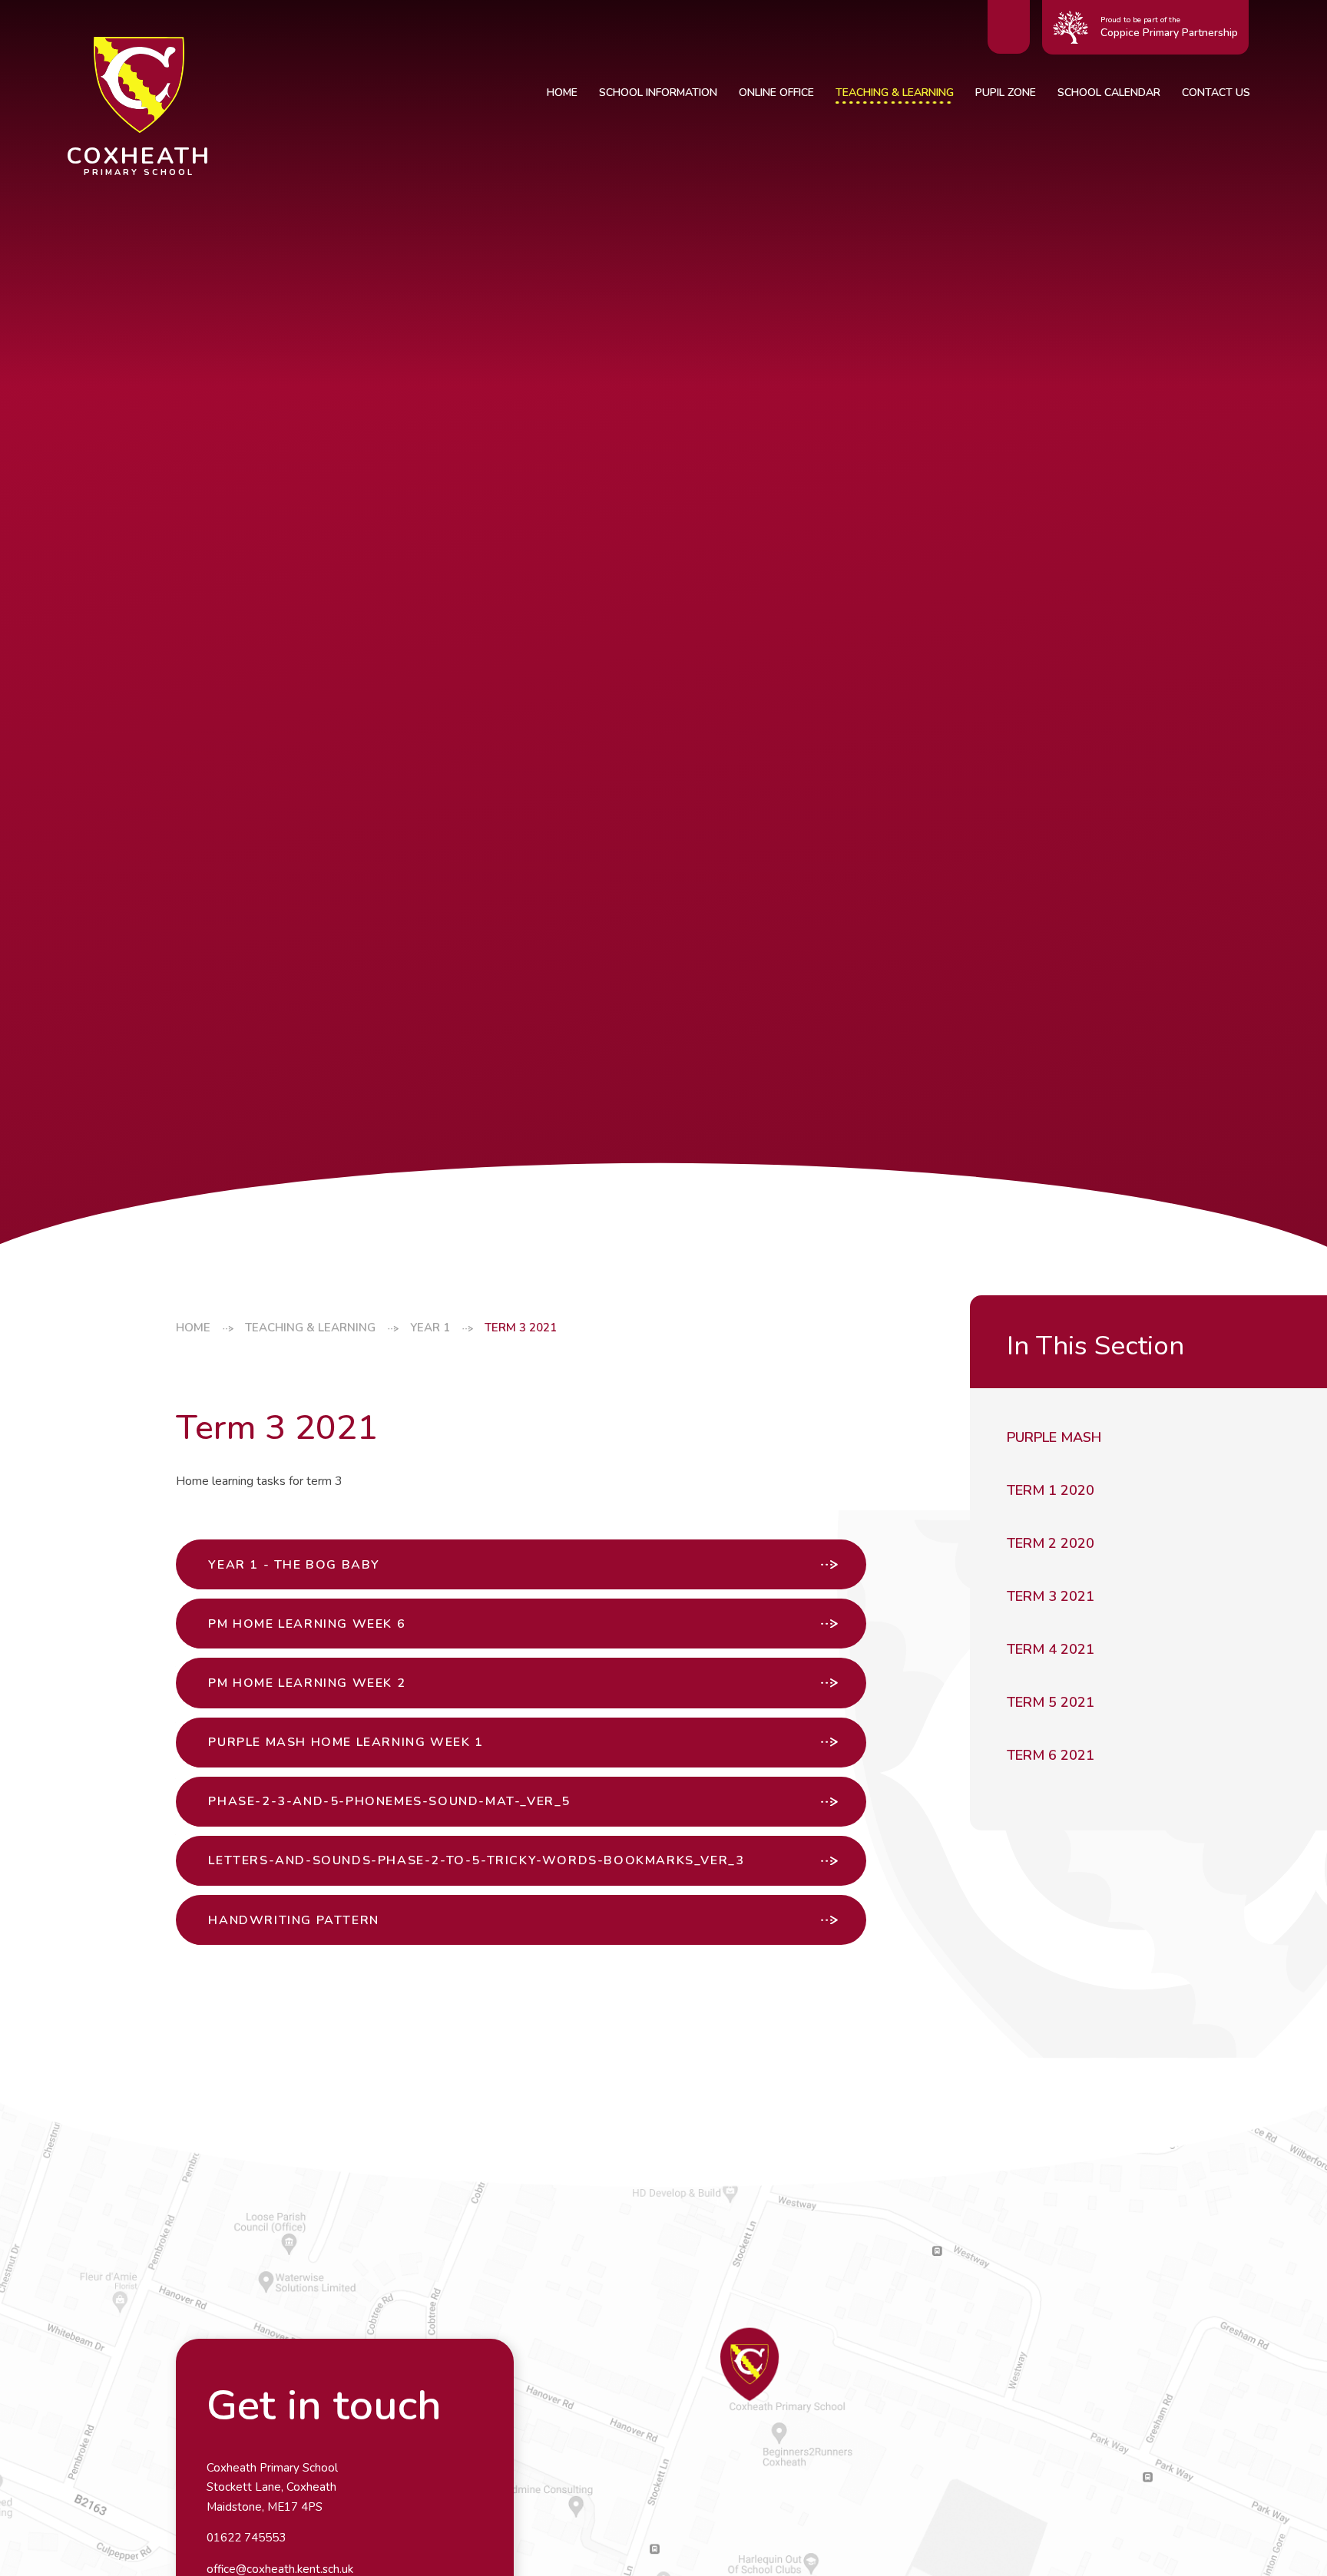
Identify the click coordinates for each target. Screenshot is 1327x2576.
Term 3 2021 (521, 1328)
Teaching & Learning (310, 1328)
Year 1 (430, 1328)
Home (193, 1328)
